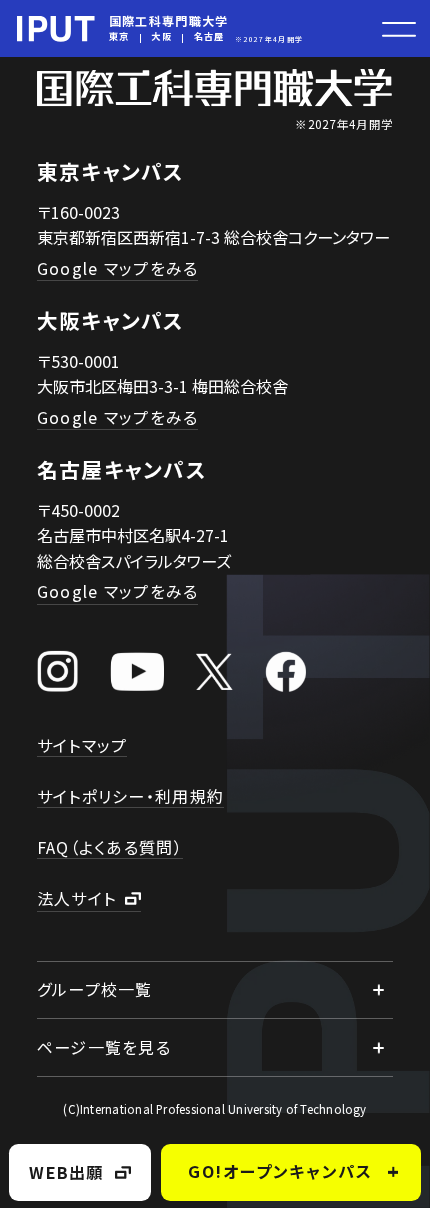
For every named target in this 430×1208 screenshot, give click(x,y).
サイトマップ (82, 745)
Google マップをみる (118, 268)
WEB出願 (66, 1172)
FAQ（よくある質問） (110, 847)
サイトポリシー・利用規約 (130, 796)
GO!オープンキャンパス (280, 1171)
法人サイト (76, 898)
